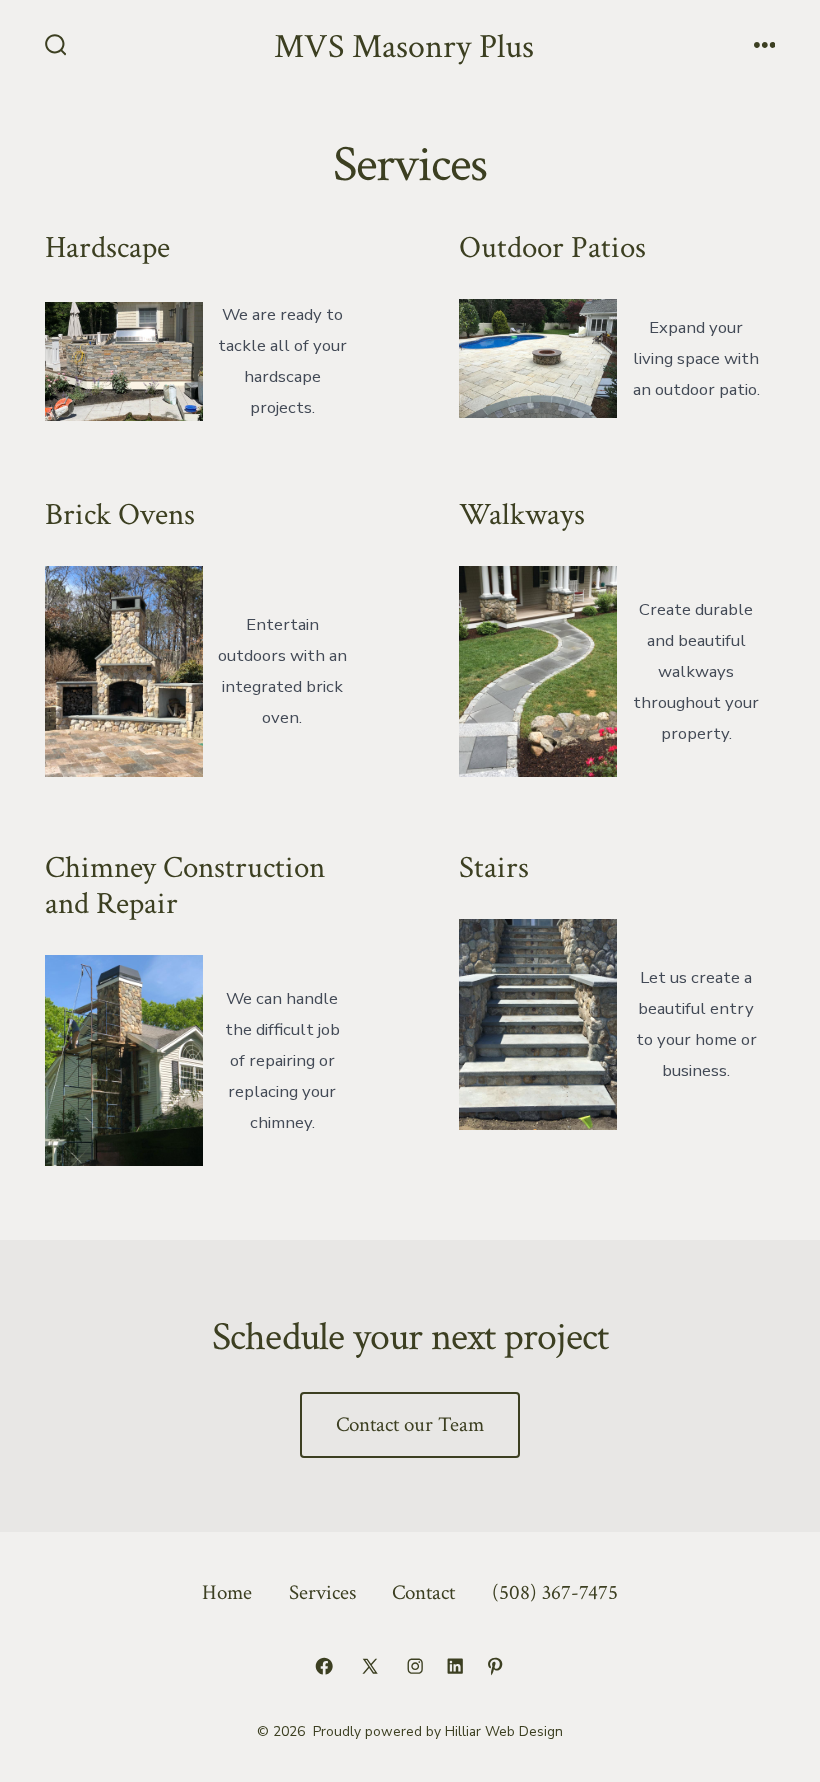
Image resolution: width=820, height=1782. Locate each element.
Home (227, 1592)
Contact (423, 1592)
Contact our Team (410, 1424)
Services (322, 1592)
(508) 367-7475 (555, 1592)
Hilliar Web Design (504, 1731)
